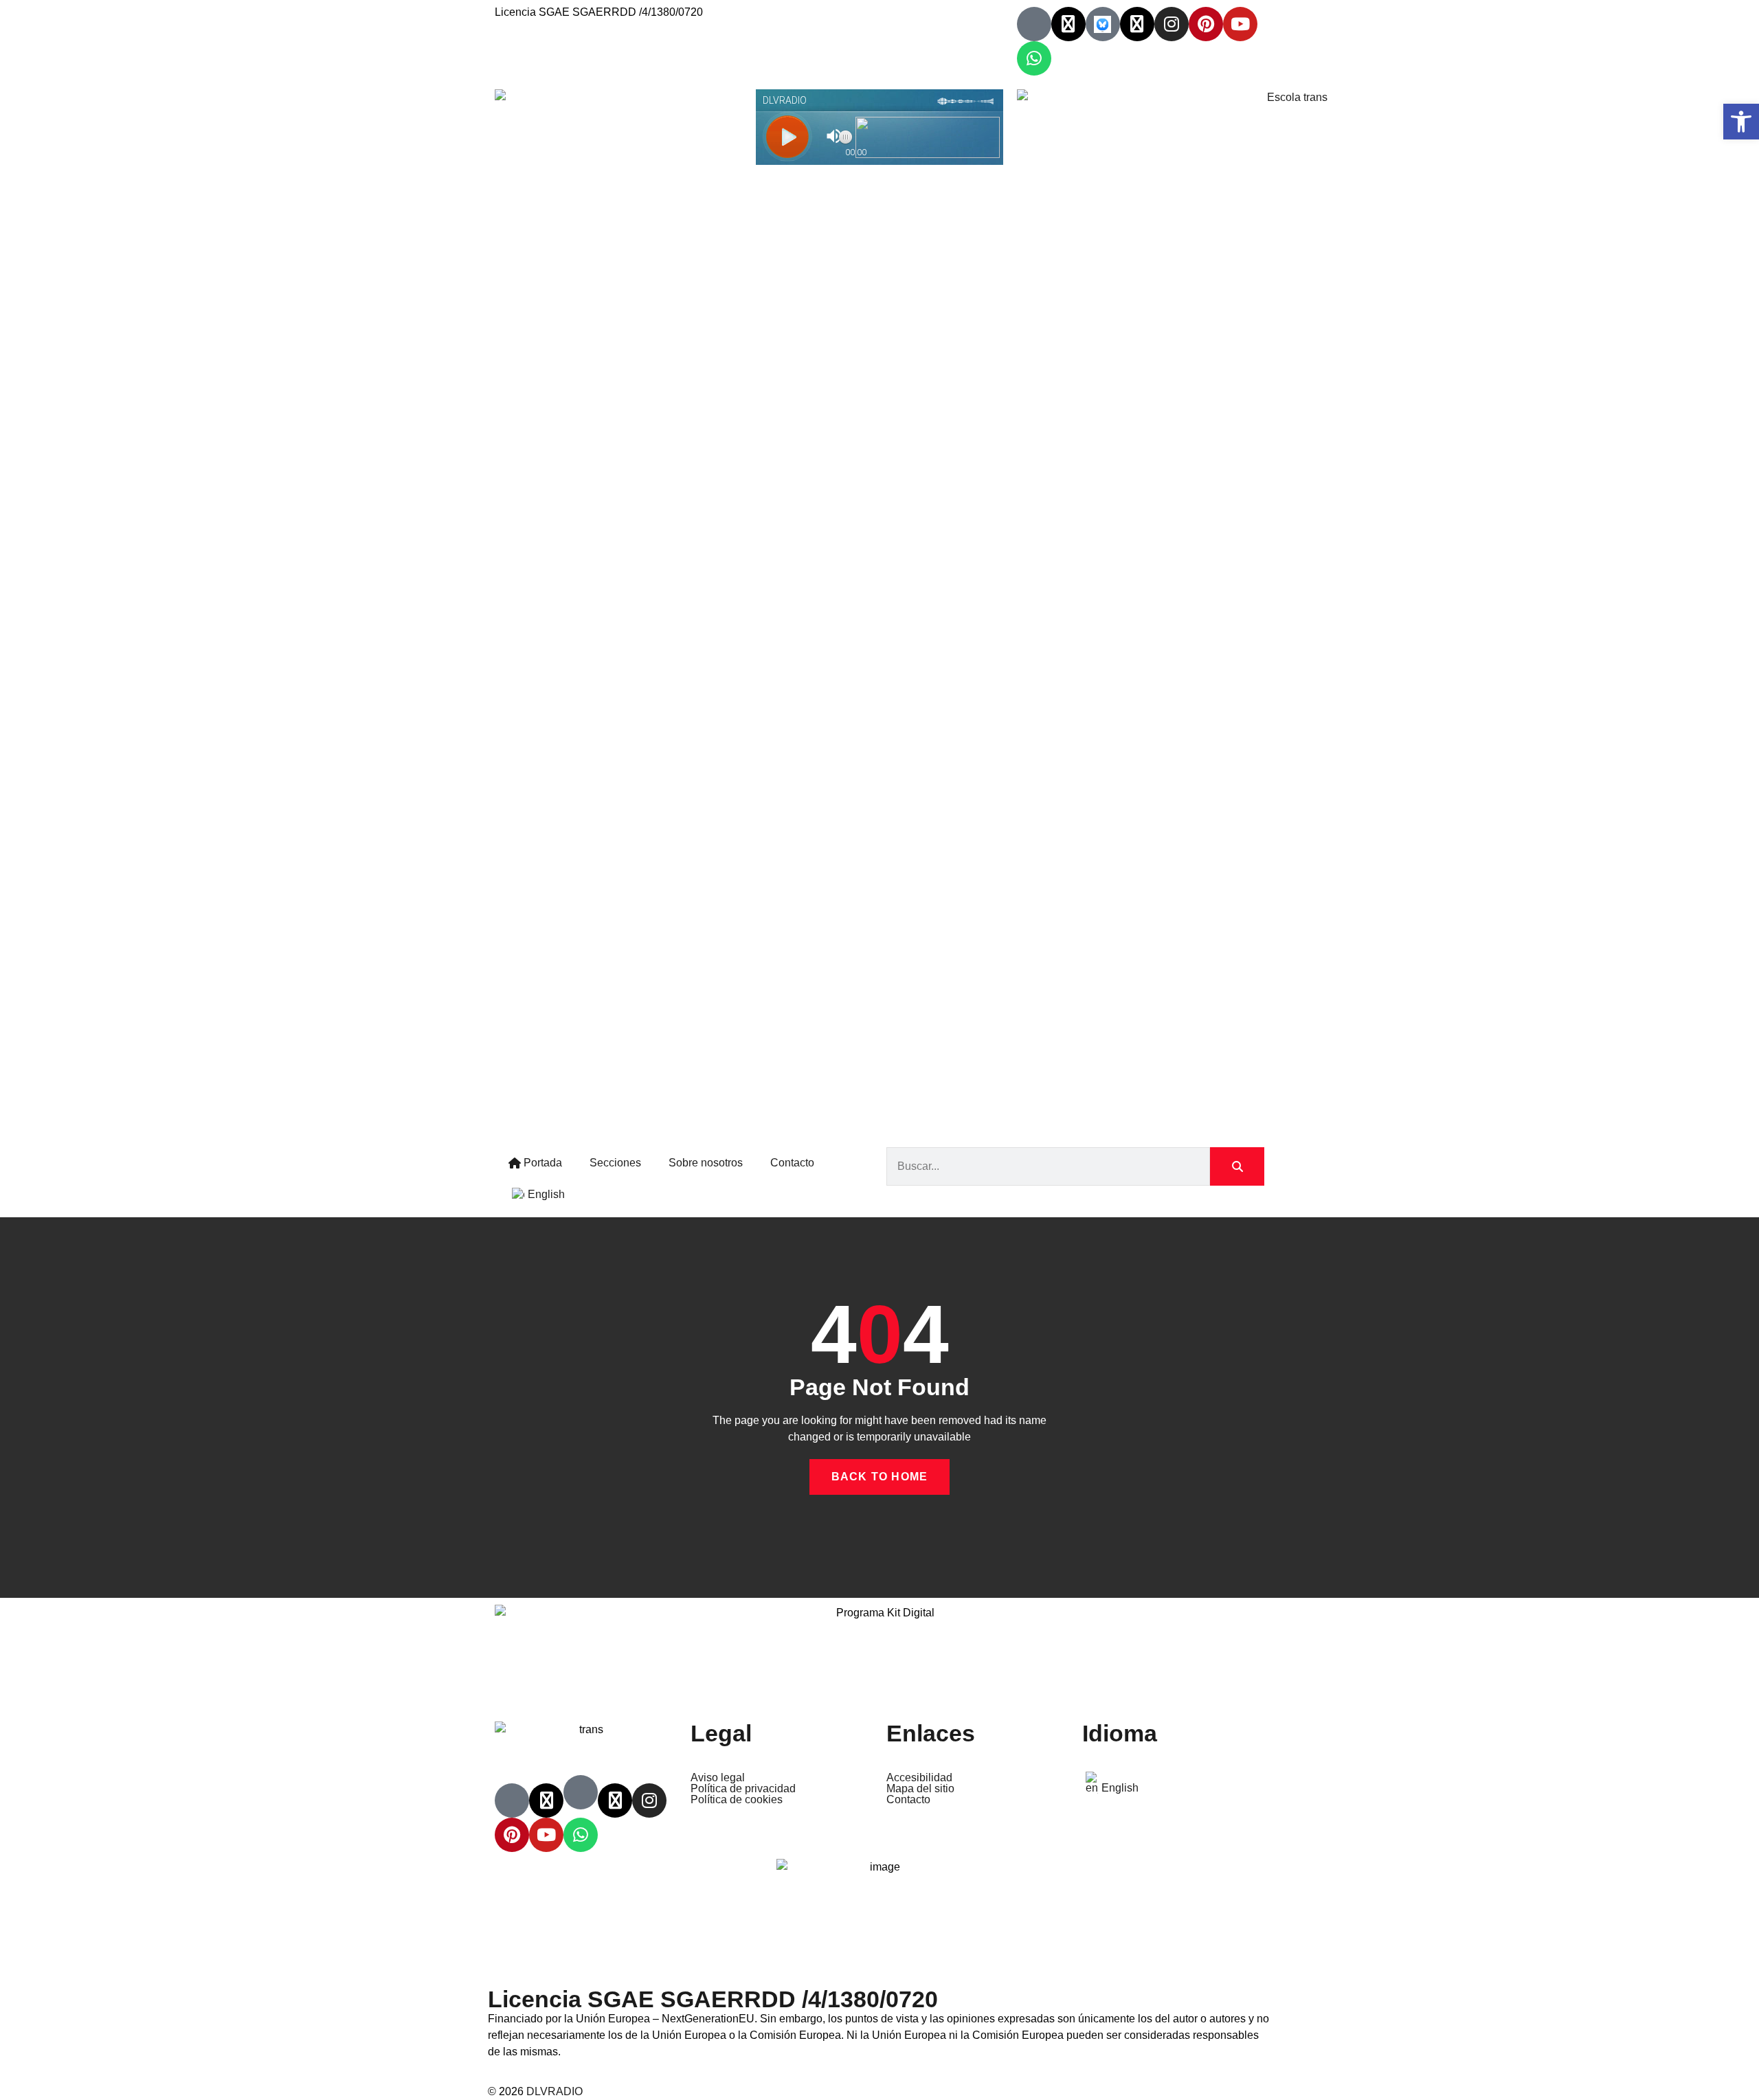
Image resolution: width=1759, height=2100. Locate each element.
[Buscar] (1237, 1166)
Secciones (615, 1163)
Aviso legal (718, 1778)
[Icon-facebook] (1034, 24)
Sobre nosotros (706, 1163)
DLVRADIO (554, 2091)
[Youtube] (1240, 24)
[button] (1741, 122)
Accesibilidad (919, 1778)
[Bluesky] (1103, 24)
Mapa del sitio (920, 1789)
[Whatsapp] (1034, 58)
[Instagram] (1172, 24)
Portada (541, 1163)
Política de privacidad (743, 1789)
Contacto (792, 1163)
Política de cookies (737, 1800)
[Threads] (1137, 24)
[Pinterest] (1206, 24)
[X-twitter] (1068, 24)
